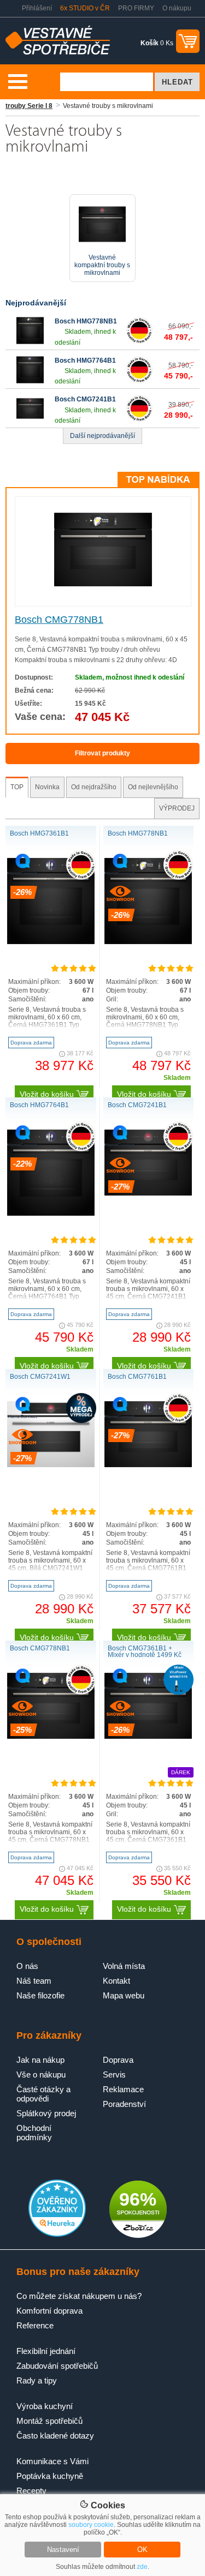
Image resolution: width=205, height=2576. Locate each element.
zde (142, 2567)
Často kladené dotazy (55, 2436)
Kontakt (116, 1981)
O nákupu (177, 8)
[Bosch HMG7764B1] (30, 381)
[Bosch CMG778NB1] (103, 584)
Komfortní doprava (49, 2311)
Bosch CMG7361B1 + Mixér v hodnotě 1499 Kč (145, 1652)
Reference (35, 2325)
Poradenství (124, 2104)
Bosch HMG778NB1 (86, 321)
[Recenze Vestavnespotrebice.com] (57, 2235)
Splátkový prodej (46, 2113)
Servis (114, 2074)
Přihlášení (37, 8)
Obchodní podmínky (34, 2133)
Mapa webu (124, 1995)
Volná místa (124, 1966)
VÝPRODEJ (177, 808)
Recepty (31, 2491)
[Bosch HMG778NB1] (30, 342)
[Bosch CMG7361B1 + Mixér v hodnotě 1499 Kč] (148, 1737)
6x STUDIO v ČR (85, 8)
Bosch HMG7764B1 (85, 361)
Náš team (34, 1981)
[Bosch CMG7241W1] (51, 1465)
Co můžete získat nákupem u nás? (79, 2296)
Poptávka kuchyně (50, 2476)
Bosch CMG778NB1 (59, 620)
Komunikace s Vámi (52, 2461)
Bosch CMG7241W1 (40, 1377)
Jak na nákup (40, 2060)
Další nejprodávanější (102, 436)
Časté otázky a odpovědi (43, 2094)
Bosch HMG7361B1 (39, 833)
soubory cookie (91, 2525)
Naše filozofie (40, 1995)
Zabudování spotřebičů (57, 2366)
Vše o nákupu (41, 2074)
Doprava (118, 2060)
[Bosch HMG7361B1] (51, 942)
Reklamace (123, 2089)
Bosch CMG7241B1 (85, 399)
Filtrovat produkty (102, 753)
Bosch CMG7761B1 (137, 1377)
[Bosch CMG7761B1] (148, 1465)
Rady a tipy (37, 2380)
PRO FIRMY (136, 8)
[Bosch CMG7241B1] (30, 420)
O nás (27, 1966)
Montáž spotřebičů (49, 2421)
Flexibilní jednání (46, 2351)
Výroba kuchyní (45, 2406)
